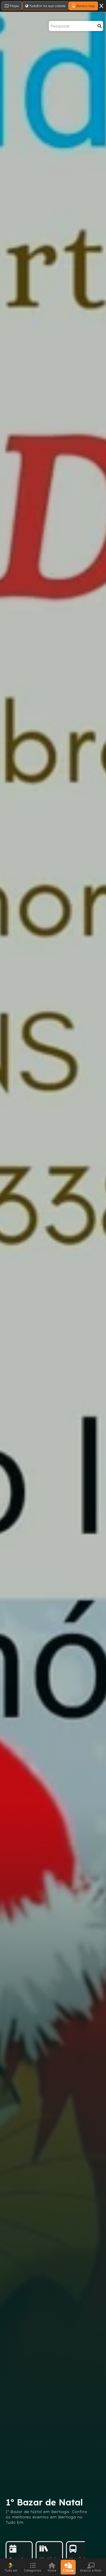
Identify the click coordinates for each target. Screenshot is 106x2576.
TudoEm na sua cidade (47, 6)
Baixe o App (85, 6)
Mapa (14, 6)
